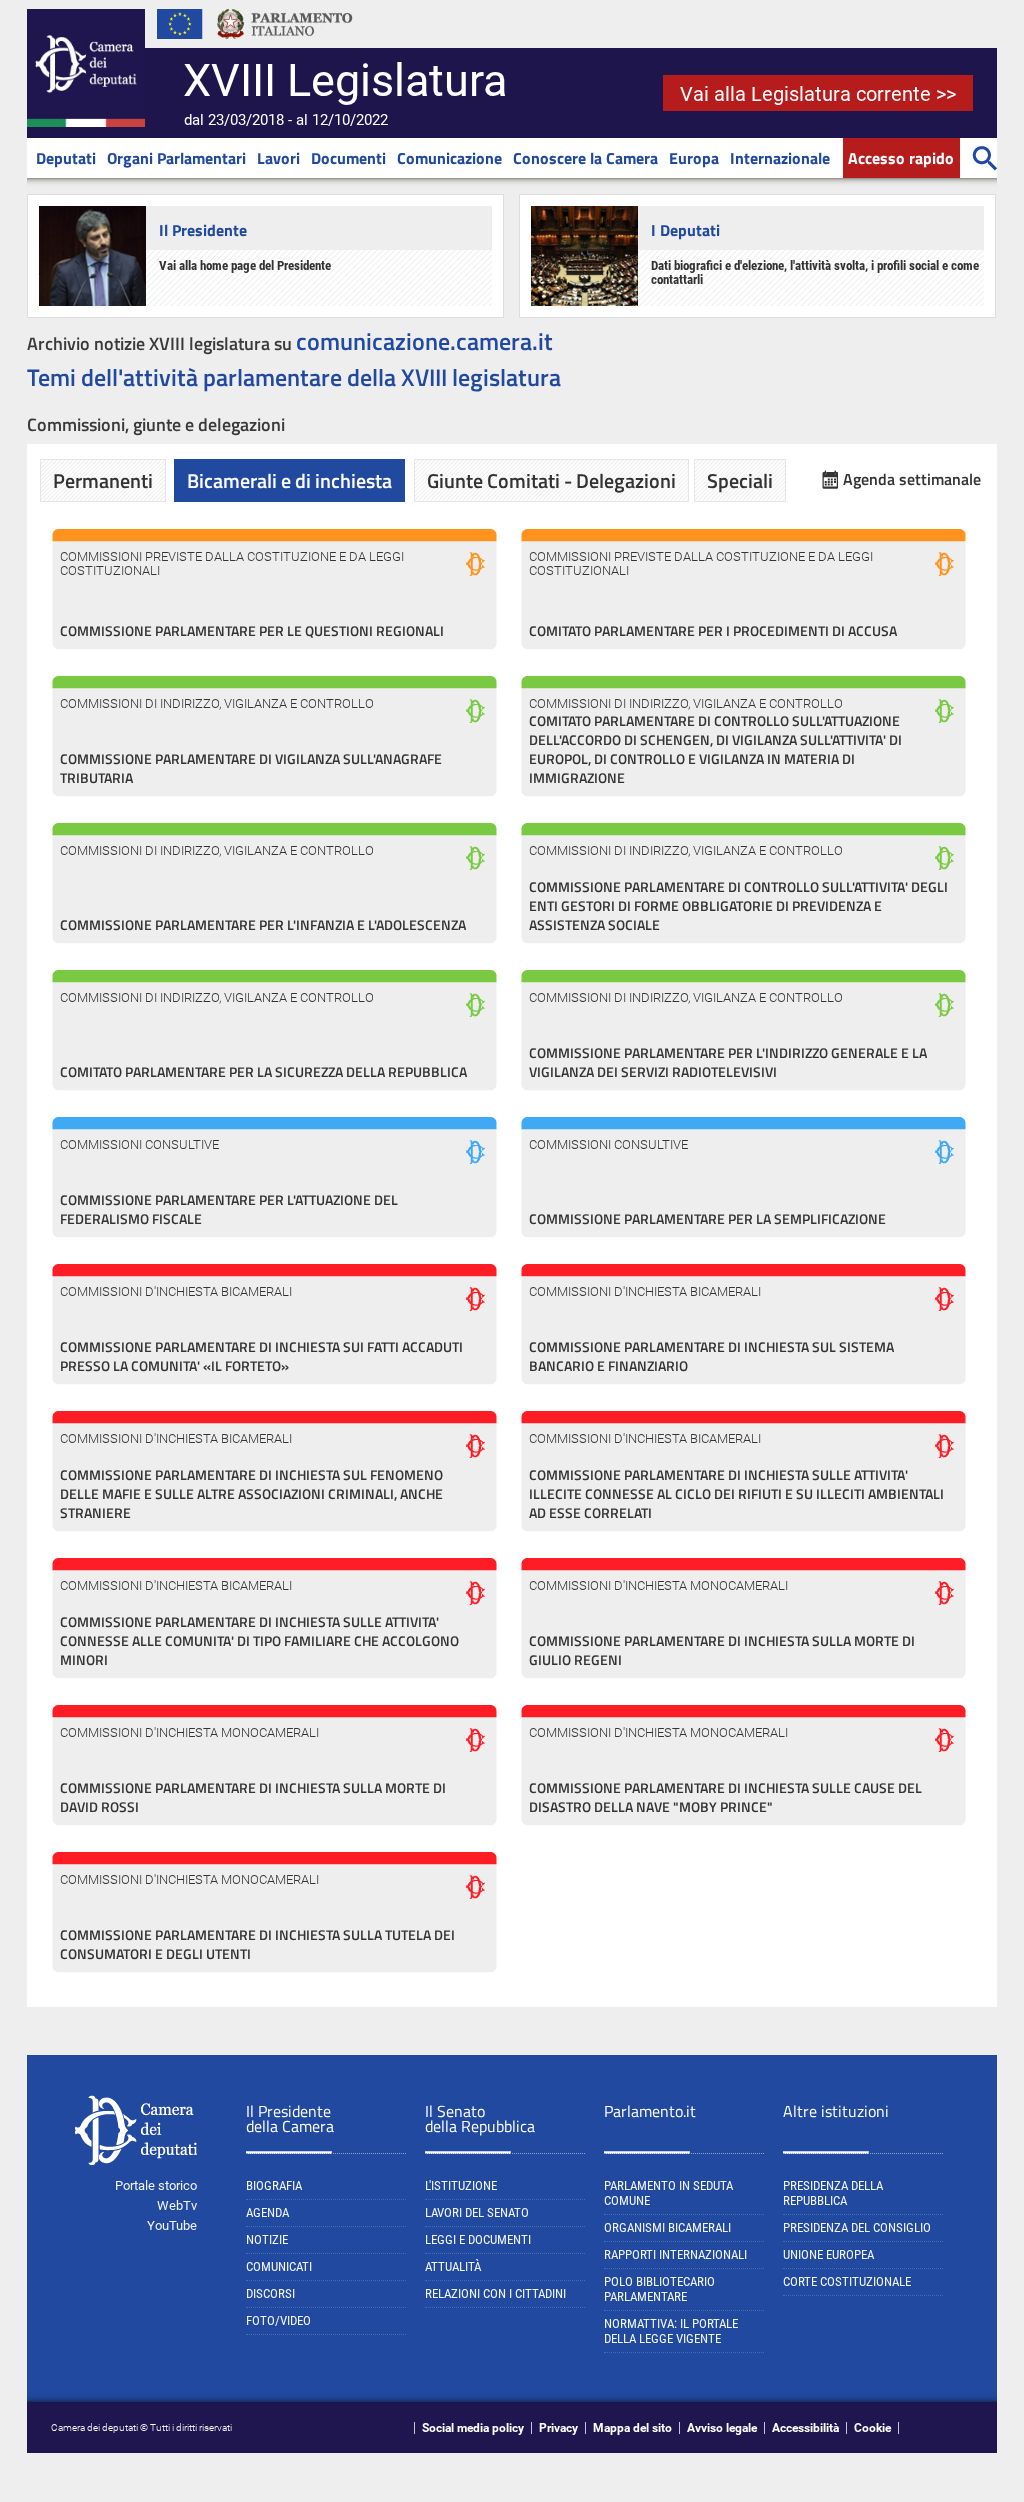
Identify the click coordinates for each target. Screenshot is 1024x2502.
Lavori (278, 158)
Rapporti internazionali (675, 2254)
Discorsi (270, 2293)
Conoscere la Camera (585, 158)
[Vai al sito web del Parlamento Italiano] (285, 44)
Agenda (267, 2212)
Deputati (66, 158)
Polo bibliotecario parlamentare (659, 2289)
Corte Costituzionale (847, 2281)
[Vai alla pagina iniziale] (86, 123)
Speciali (740, 480)
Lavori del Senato (477, 2212)
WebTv (177, 2205)
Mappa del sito (632, 2428)
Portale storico (156, 2185)
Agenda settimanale (912, 479)
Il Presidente (203, 230)
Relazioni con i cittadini (495, 2293)
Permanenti (103, 480)
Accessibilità (805, 2428)
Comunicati (279, 2266)
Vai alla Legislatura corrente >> (818, 94)
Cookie (872, 2428)
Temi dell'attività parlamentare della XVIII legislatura (294, 377)
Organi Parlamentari (176, 158)
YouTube (172, 2225)
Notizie (267, 2239)
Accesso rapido (901, 158)
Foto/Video (278, 2320)
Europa (694, 158)
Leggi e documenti (478, 2239)
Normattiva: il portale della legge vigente (671, 2331)
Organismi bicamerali (667, 2227)
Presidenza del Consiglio (857, 2227)
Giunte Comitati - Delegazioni (551, 480)
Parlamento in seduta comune (668, 2193)
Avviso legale (722, 2428)
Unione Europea (828, 2254)
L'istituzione (461, 2185)
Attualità (453, 2266)
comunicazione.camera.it (424, 341)
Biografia (274, 2185)
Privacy (558, 2428)
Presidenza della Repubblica (833, 2193)
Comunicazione (449, 158)
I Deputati (685, 230)
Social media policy (473, 2428)
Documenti (348, 158)
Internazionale (780, 158)
